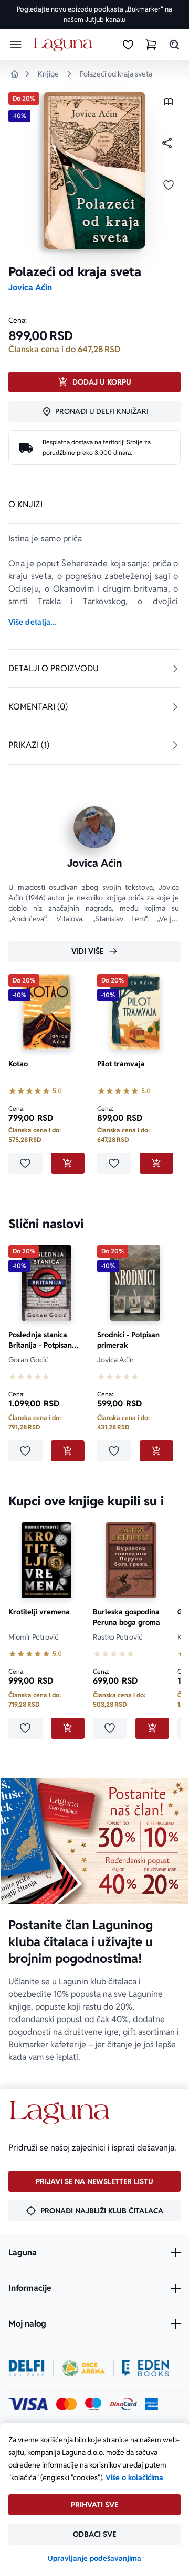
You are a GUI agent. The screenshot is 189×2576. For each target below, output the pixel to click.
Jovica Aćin (30, 287)
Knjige (48, 74)
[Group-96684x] (146, 2368)
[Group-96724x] (123, 2404)
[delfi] (27, 2368)
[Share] (167, 143)
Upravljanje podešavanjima (94, 2558)
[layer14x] (152, 2404)
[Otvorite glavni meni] (16, 45)
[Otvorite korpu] (151, 45)
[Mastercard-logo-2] (66, 2404)
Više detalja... (32, 622)
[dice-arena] (83, 2368)
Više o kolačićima (134, 2477)
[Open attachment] (169, 104)
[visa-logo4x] (28, 2404)
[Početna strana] (65, 45)
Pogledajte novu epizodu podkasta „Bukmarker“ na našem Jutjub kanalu (94, 14)
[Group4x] (93, 2404)
